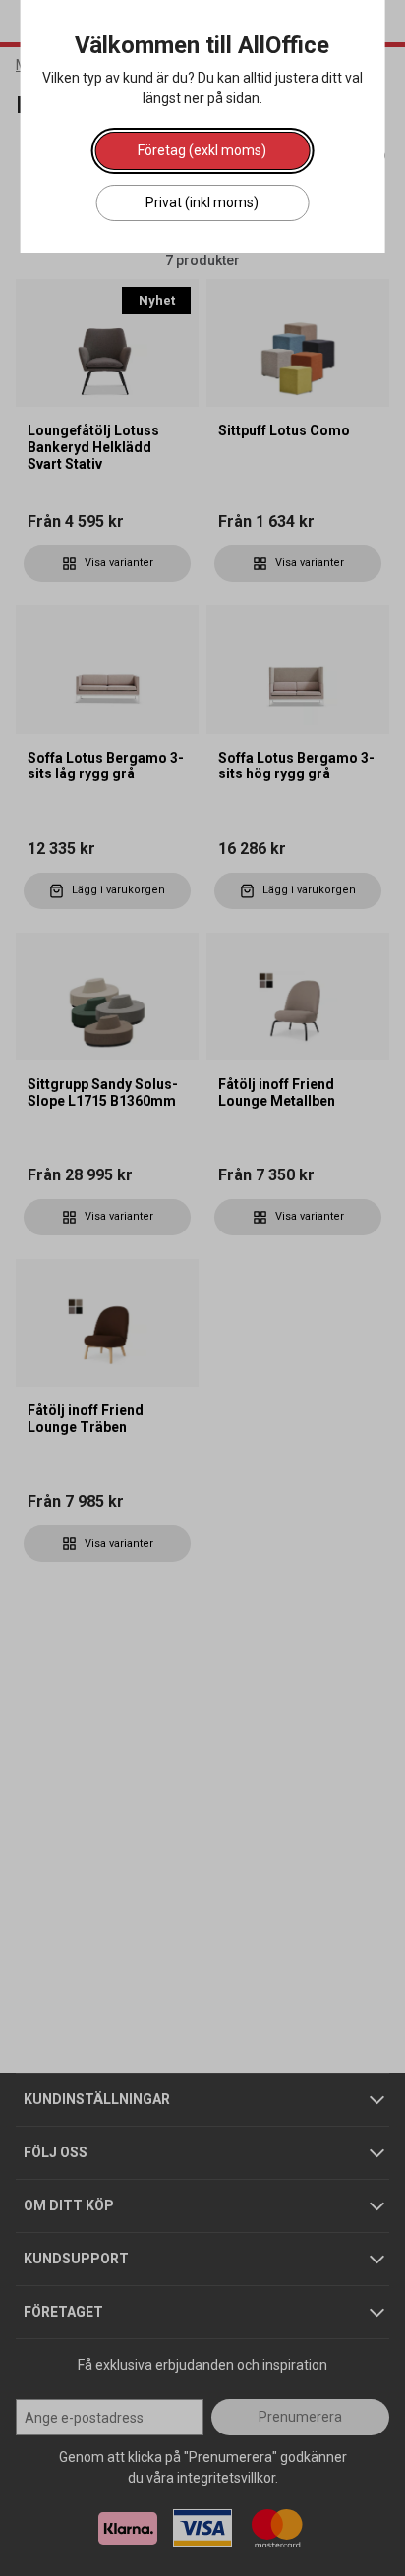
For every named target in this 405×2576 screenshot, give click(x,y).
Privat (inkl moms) (202, 202)
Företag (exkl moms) (202, 150)
